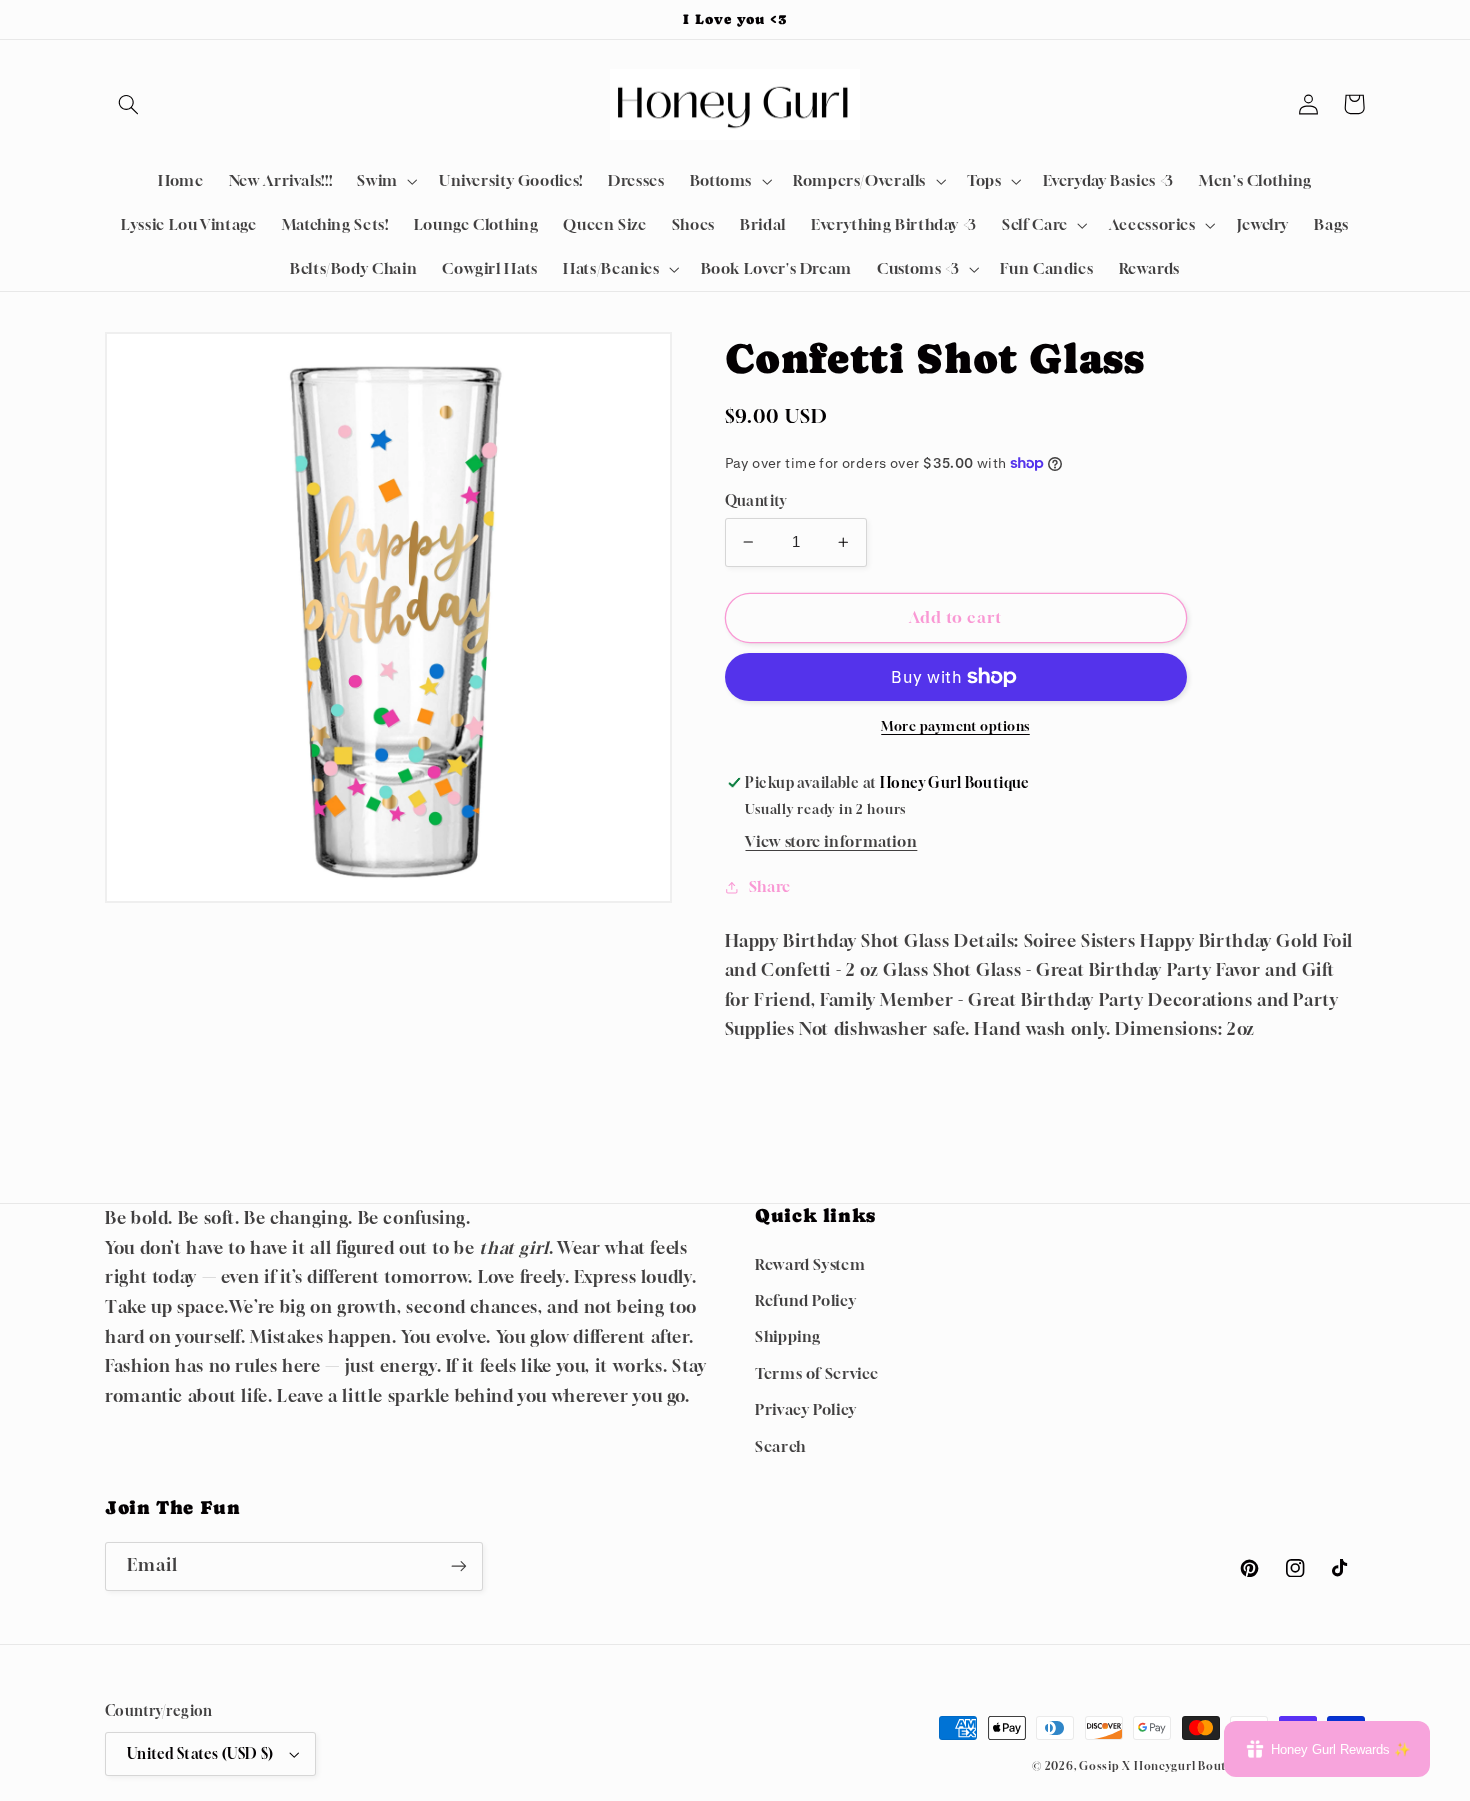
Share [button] (770, 886)
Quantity (756, 501)
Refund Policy (805, 1300)
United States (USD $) (200, 1754)
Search (780, 1446)
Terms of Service (817, 1373)
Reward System (810, 1264)
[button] (128, 104)
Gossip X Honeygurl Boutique (1166, 1766)
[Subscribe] (459, 1566)
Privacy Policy (806, 1409)
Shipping (788, 1336)
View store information (831, 841)
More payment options (955, 726)
